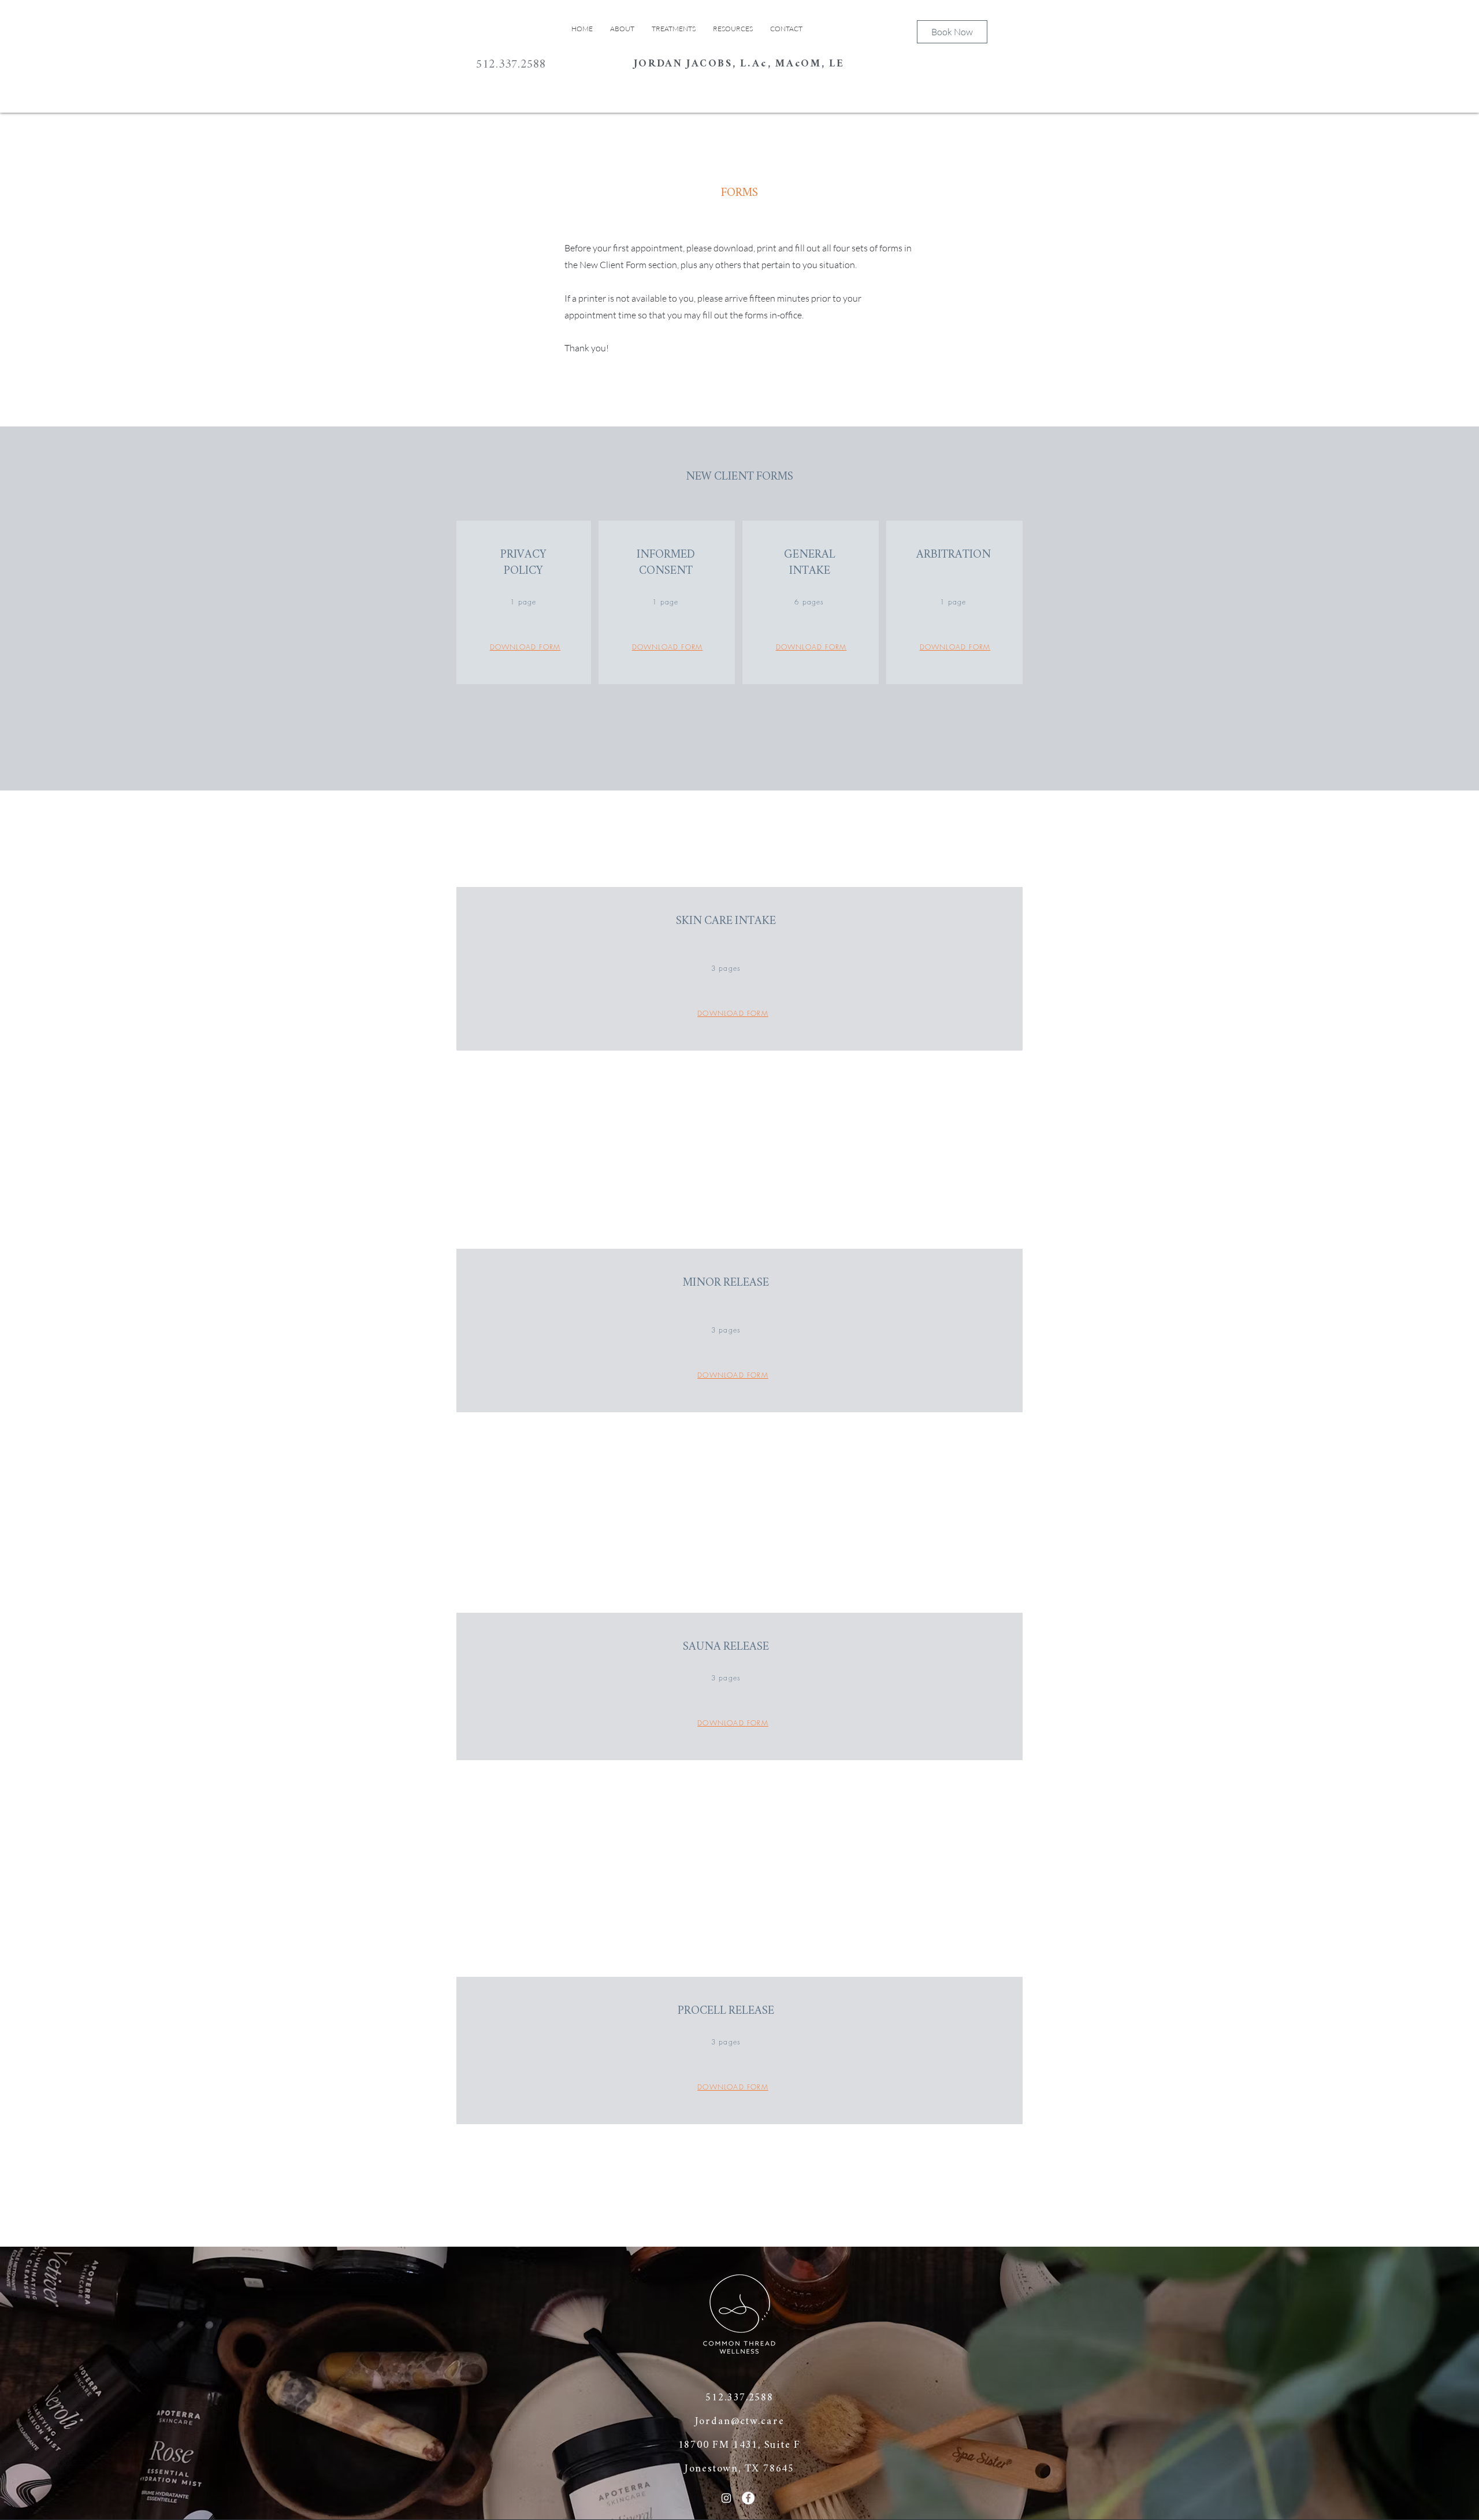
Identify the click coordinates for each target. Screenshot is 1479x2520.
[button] (733, 29)
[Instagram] (726, 2498)
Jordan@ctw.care (740, 2422)
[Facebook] (748, 2498)
